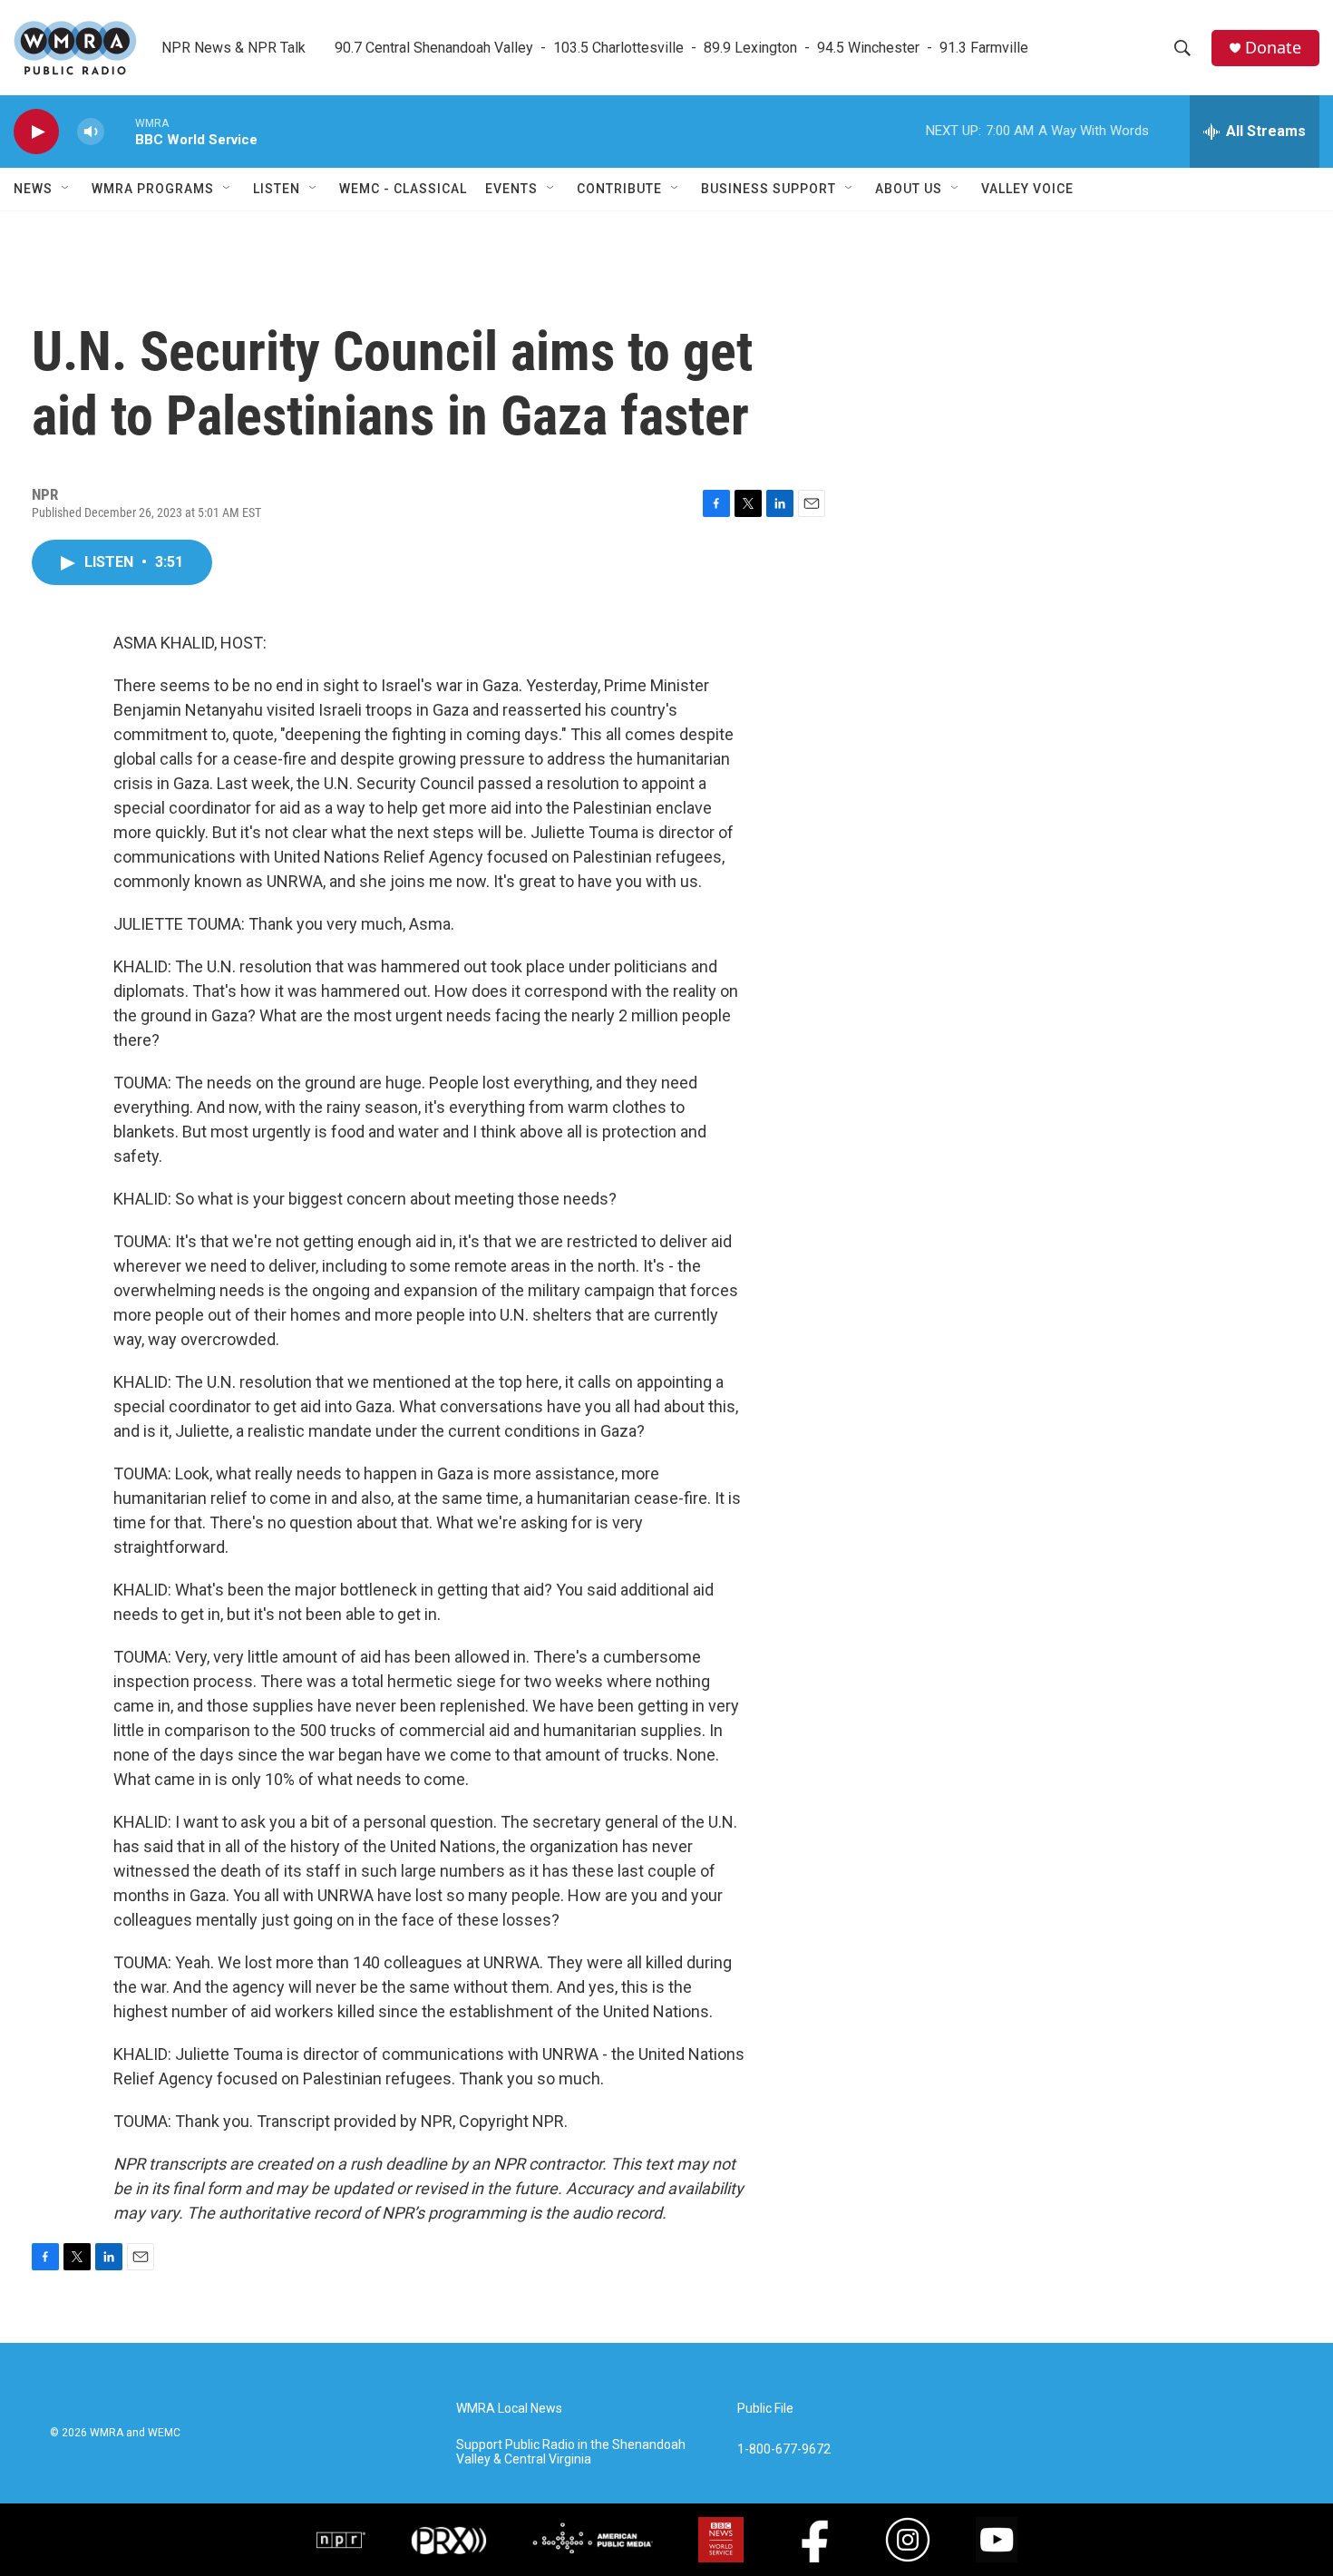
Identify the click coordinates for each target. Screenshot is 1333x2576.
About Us (909, 189)
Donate (1273, 48)
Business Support (769, 189)
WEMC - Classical (403, 189)
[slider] (120, 131)
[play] (36, 132)
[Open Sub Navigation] (66, 189)
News (33, 189)
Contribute (619, 189)
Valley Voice (1027, 189)
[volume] (91, 132)
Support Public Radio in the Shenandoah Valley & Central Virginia (571, 2452)
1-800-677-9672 (784, 2449)
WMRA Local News (509, 2409)
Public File (765, 2409)
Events (511, 189)
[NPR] (341, 2540)
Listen (277, 189)
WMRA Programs (153, 189)
